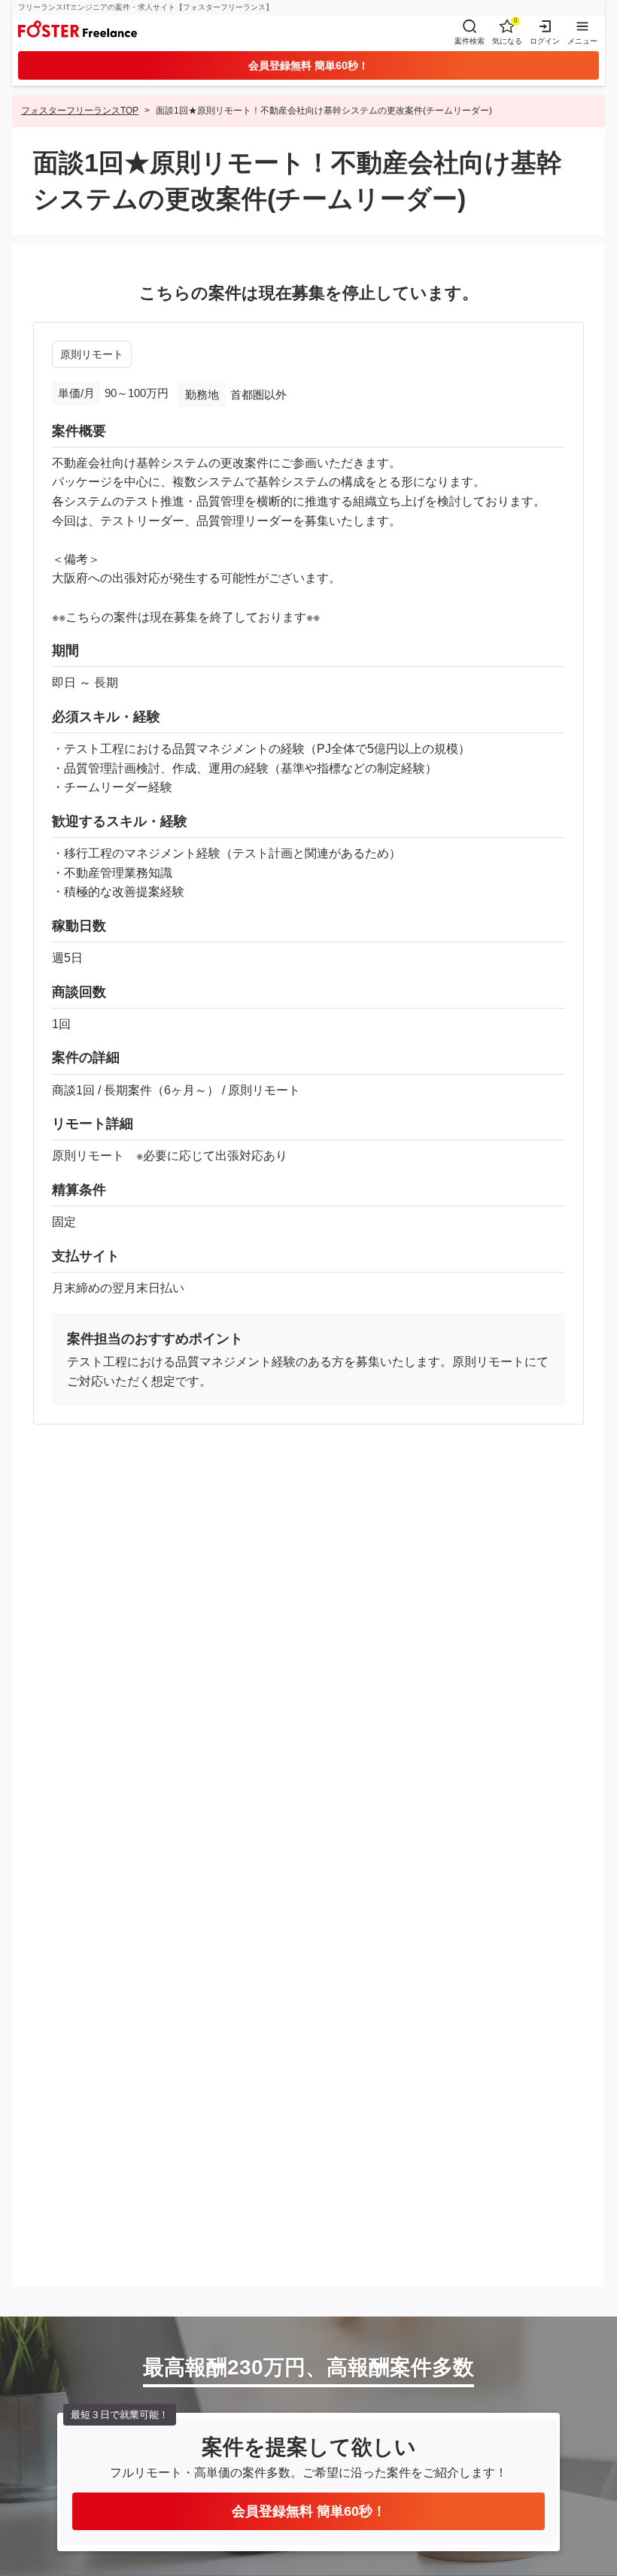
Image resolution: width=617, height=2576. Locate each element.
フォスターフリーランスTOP (80, 111)
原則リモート (92, 354)
